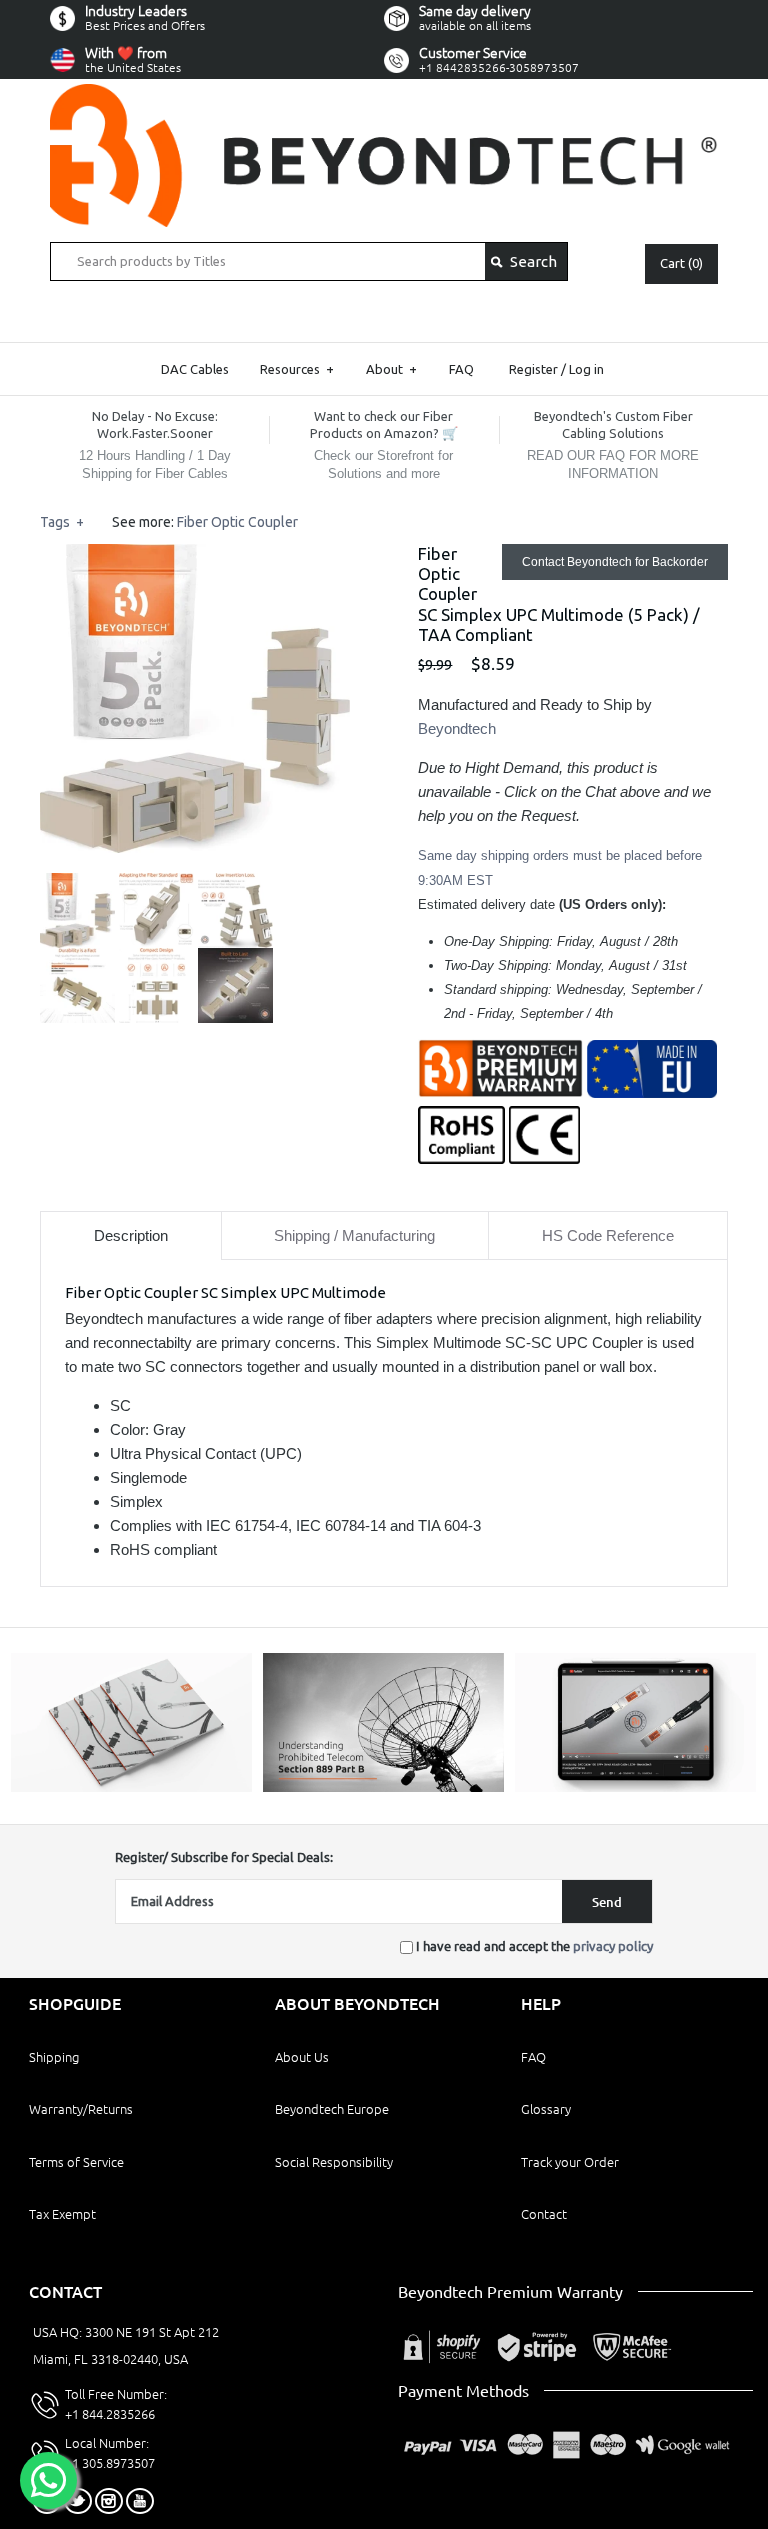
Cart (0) (681, 263)
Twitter (78, 2501)
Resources (297, 369)
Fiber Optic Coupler (237, 522)
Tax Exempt (62, 2214)
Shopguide (75, 2004)
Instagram (109, 2501)
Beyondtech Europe (332, 2109)
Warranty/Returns (81, 2109)
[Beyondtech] (384, 95)
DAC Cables (195, 369)
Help (541, 2004)
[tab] (131, 1235)
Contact (544, 2214)
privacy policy (613, 1946)
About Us (302, 2057)
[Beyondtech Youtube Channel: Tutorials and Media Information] (635, 1787)
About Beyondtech (357, 2004)
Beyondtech (457, 728)
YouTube (140, 2501)
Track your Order (570, 2162)
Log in (586, 369)
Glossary (546, 2109)
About (391, 369)
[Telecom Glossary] (383, 1787)
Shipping (54, 2057)
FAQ (461, 369)
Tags (62, 522)
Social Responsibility (334, 2162)
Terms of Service (76, 2162)
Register (533, 369)
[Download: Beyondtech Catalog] (131, 1787)
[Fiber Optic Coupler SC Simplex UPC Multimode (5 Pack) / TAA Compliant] (195, 555)
